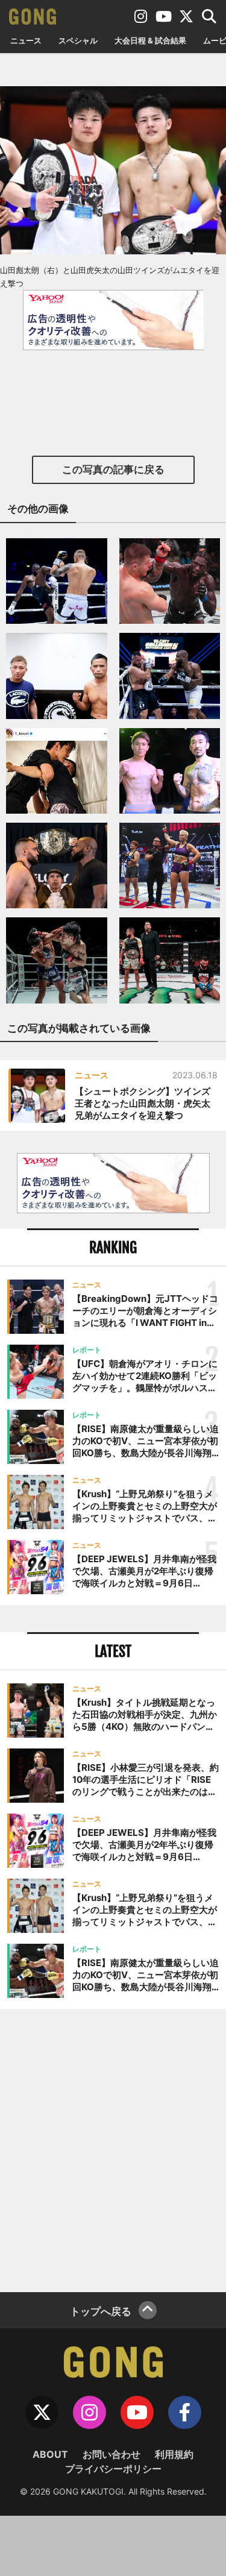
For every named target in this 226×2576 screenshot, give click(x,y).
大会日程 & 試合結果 (150, 40)
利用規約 (174, 2454)
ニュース (26, 40)
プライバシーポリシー (113, 2469)
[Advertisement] (113, 2149)
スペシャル (78, 40)
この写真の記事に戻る (113, 470)
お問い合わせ (111, 2454)
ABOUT (50, 2454)
